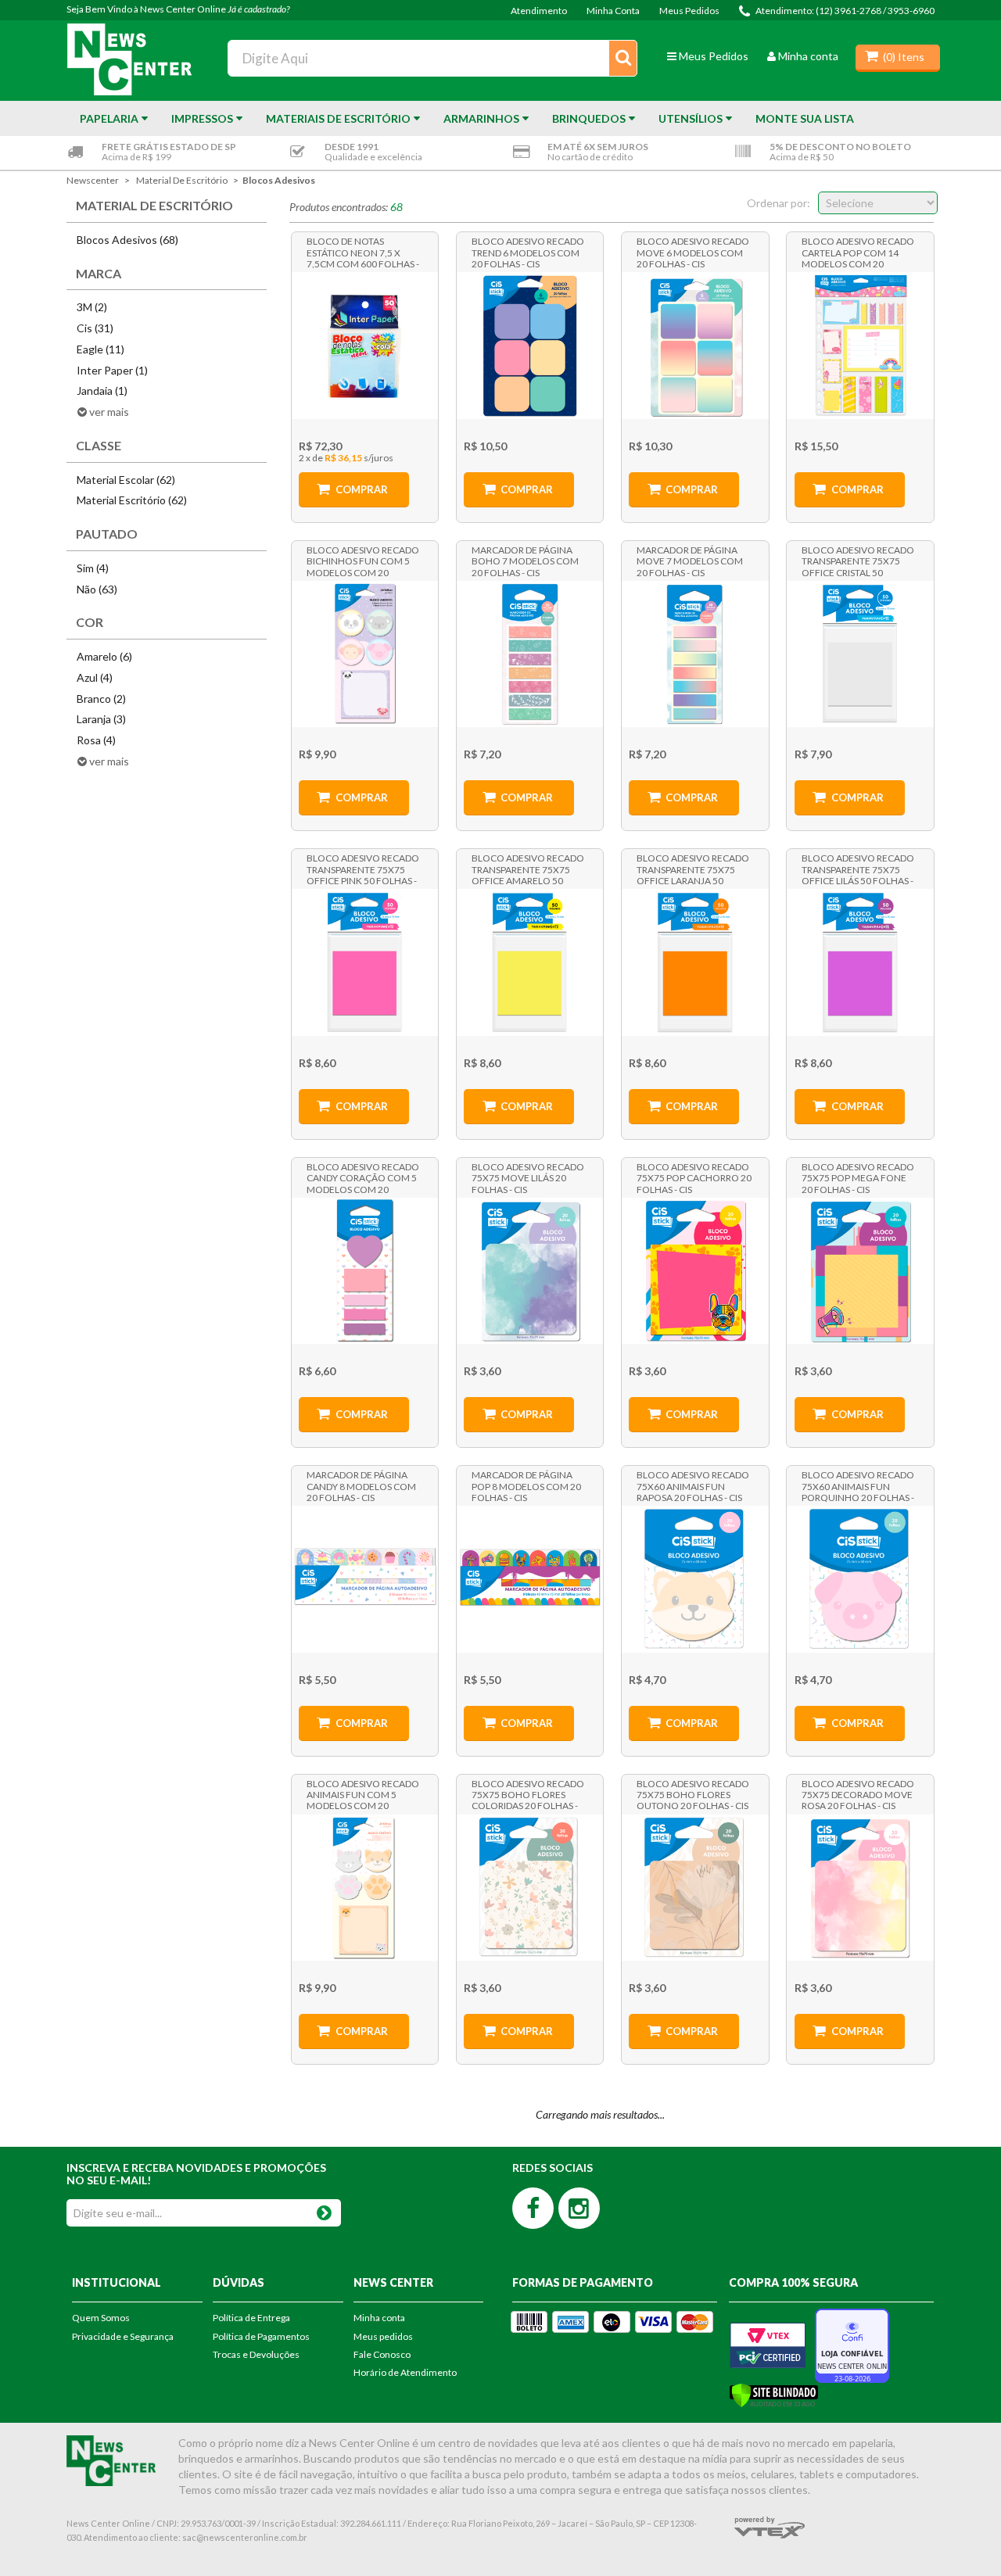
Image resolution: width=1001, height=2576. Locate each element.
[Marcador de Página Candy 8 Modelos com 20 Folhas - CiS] (365, 1579)
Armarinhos (481, 118)
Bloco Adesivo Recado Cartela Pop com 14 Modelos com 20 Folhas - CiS (858, 252)
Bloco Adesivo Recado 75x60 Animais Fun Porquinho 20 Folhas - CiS (858, 1485)
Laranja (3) (101, 719)
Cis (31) (95, 328)
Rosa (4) (96, 740)
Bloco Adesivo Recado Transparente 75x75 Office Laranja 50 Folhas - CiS (693, 869)
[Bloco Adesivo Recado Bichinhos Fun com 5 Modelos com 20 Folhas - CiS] (365, 654)
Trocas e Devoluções (256, 2354)
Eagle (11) (100, 349)
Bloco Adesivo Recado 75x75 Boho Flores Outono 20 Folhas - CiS (693, 1794)
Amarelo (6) (104, 656)
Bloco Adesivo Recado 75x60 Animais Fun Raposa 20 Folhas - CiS (693, 1485)
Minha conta (808, 56)
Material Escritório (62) (132, 500)
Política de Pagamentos (261, 2336)
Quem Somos (101, 2318)
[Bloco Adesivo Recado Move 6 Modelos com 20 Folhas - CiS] (695, 345)
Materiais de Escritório (338, 118)
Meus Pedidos (689, 11)
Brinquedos (589, 118)
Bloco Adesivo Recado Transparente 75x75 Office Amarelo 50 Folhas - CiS (528, 869)
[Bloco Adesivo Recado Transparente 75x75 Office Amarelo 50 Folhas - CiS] (530, 962)
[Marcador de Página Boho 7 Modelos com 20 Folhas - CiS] (530, 654)
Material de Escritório (182, 180)
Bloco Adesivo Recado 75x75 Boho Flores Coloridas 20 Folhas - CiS (528, 1794)
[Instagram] (579, 2208)
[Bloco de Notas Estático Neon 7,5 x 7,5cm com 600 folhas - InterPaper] (365, 345)
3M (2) (92, 307)
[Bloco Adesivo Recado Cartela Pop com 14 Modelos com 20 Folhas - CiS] (860, 345)
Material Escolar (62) (126, 480)
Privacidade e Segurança (123, 2336)
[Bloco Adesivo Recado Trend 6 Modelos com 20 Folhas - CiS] (530, 345)
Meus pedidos (383, 2336)
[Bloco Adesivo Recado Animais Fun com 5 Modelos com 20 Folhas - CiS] (365, 1888)
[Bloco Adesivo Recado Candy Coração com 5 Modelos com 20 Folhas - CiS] (365, 1271)
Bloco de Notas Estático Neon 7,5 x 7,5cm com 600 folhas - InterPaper (363, 252)
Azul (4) (95, 677)
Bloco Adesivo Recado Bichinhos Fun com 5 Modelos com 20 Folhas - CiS (363, 561)
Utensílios (691, 118)
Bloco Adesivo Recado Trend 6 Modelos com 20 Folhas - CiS (528, 252)
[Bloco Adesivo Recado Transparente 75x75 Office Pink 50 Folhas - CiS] (365, 962)
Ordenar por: (779, 203)
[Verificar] (774, 2394)
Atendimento (539, 11)
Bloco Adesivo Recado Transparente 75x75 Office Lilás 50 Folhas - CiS (858, 869)
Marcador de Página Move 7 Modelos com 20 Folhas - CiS (690, 561)
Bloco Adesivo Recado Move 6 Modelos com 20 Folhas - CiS (693, 252)
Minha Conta (613, 11)
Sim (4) (93, 568)
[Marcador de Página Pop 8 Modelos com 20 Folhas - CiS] (530, 1579)
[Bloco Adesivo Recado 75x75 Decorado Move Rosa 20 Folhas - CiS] (860, 1888)
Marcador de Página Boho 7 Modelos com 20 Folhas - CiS (525, 561)
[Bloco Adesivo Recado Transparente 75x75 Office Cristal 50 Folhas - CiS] (860, 654)
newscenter (93, 180)
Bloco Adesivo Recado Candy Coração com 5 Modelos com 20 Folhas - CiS (363, 1177)
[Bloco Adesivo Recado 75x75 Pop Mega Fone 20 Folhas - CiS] (860, 1271)
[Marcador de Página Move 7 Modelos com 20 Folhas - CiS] (695, 654)
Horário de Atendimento (405, 2372)
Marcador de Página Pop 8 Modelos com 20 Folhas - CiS (526, 1485)
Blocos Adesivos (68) (127, 240)
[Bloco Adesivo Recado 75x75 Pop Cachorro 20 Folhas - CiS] (695, 1271)
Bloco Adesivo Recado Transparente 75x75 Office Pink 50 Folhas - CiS (363, 869)
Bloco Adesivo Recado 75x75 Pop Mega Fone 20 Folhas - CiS (858, 1177)
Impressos (202, 118)
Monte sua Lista (805, 118)
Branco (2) (101, 699)
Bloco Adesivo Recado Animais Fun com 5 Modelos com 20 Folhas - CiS (363, 1794)
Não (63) (97, 589)
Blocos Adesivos (279, 180)
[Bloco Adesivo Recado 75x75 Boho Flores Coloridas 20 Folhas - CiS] (530, 1888)
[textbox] (432, 58)
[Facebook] (533, 2208)
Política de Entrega (251, 2318)
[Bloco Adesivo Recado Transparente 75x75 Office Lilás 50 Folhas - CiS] (860, 962)
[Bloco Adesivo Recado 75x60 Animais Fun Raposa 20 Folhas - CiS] (695, 1579)
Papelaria (109, 118)
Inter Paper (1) (112, 370)
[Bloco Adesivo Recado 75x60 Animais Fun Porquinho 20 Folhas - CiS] (860, 1579)
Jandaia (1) (102, 391)
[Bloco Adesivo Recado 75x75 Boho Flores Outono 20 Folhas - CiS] (695, 1888)
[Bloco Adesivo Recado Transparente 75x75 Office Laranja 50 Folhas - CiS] (695, 962)
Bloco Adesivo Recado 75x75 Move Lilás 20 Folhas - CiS (528, 1177)
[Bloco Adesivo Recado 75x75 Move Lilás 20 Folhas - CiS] (530, 1271)
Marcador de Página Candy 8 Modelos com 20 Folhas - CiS (361, 1485)
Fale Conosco (382, 2354)
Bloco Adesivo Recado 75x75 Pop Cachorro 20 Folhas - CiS (694, 1177)
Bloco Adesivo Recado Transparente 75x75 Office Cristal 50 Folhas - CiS (858, 561)
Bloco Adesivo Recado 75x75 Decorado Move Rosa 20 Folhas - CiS (858, 1794)
